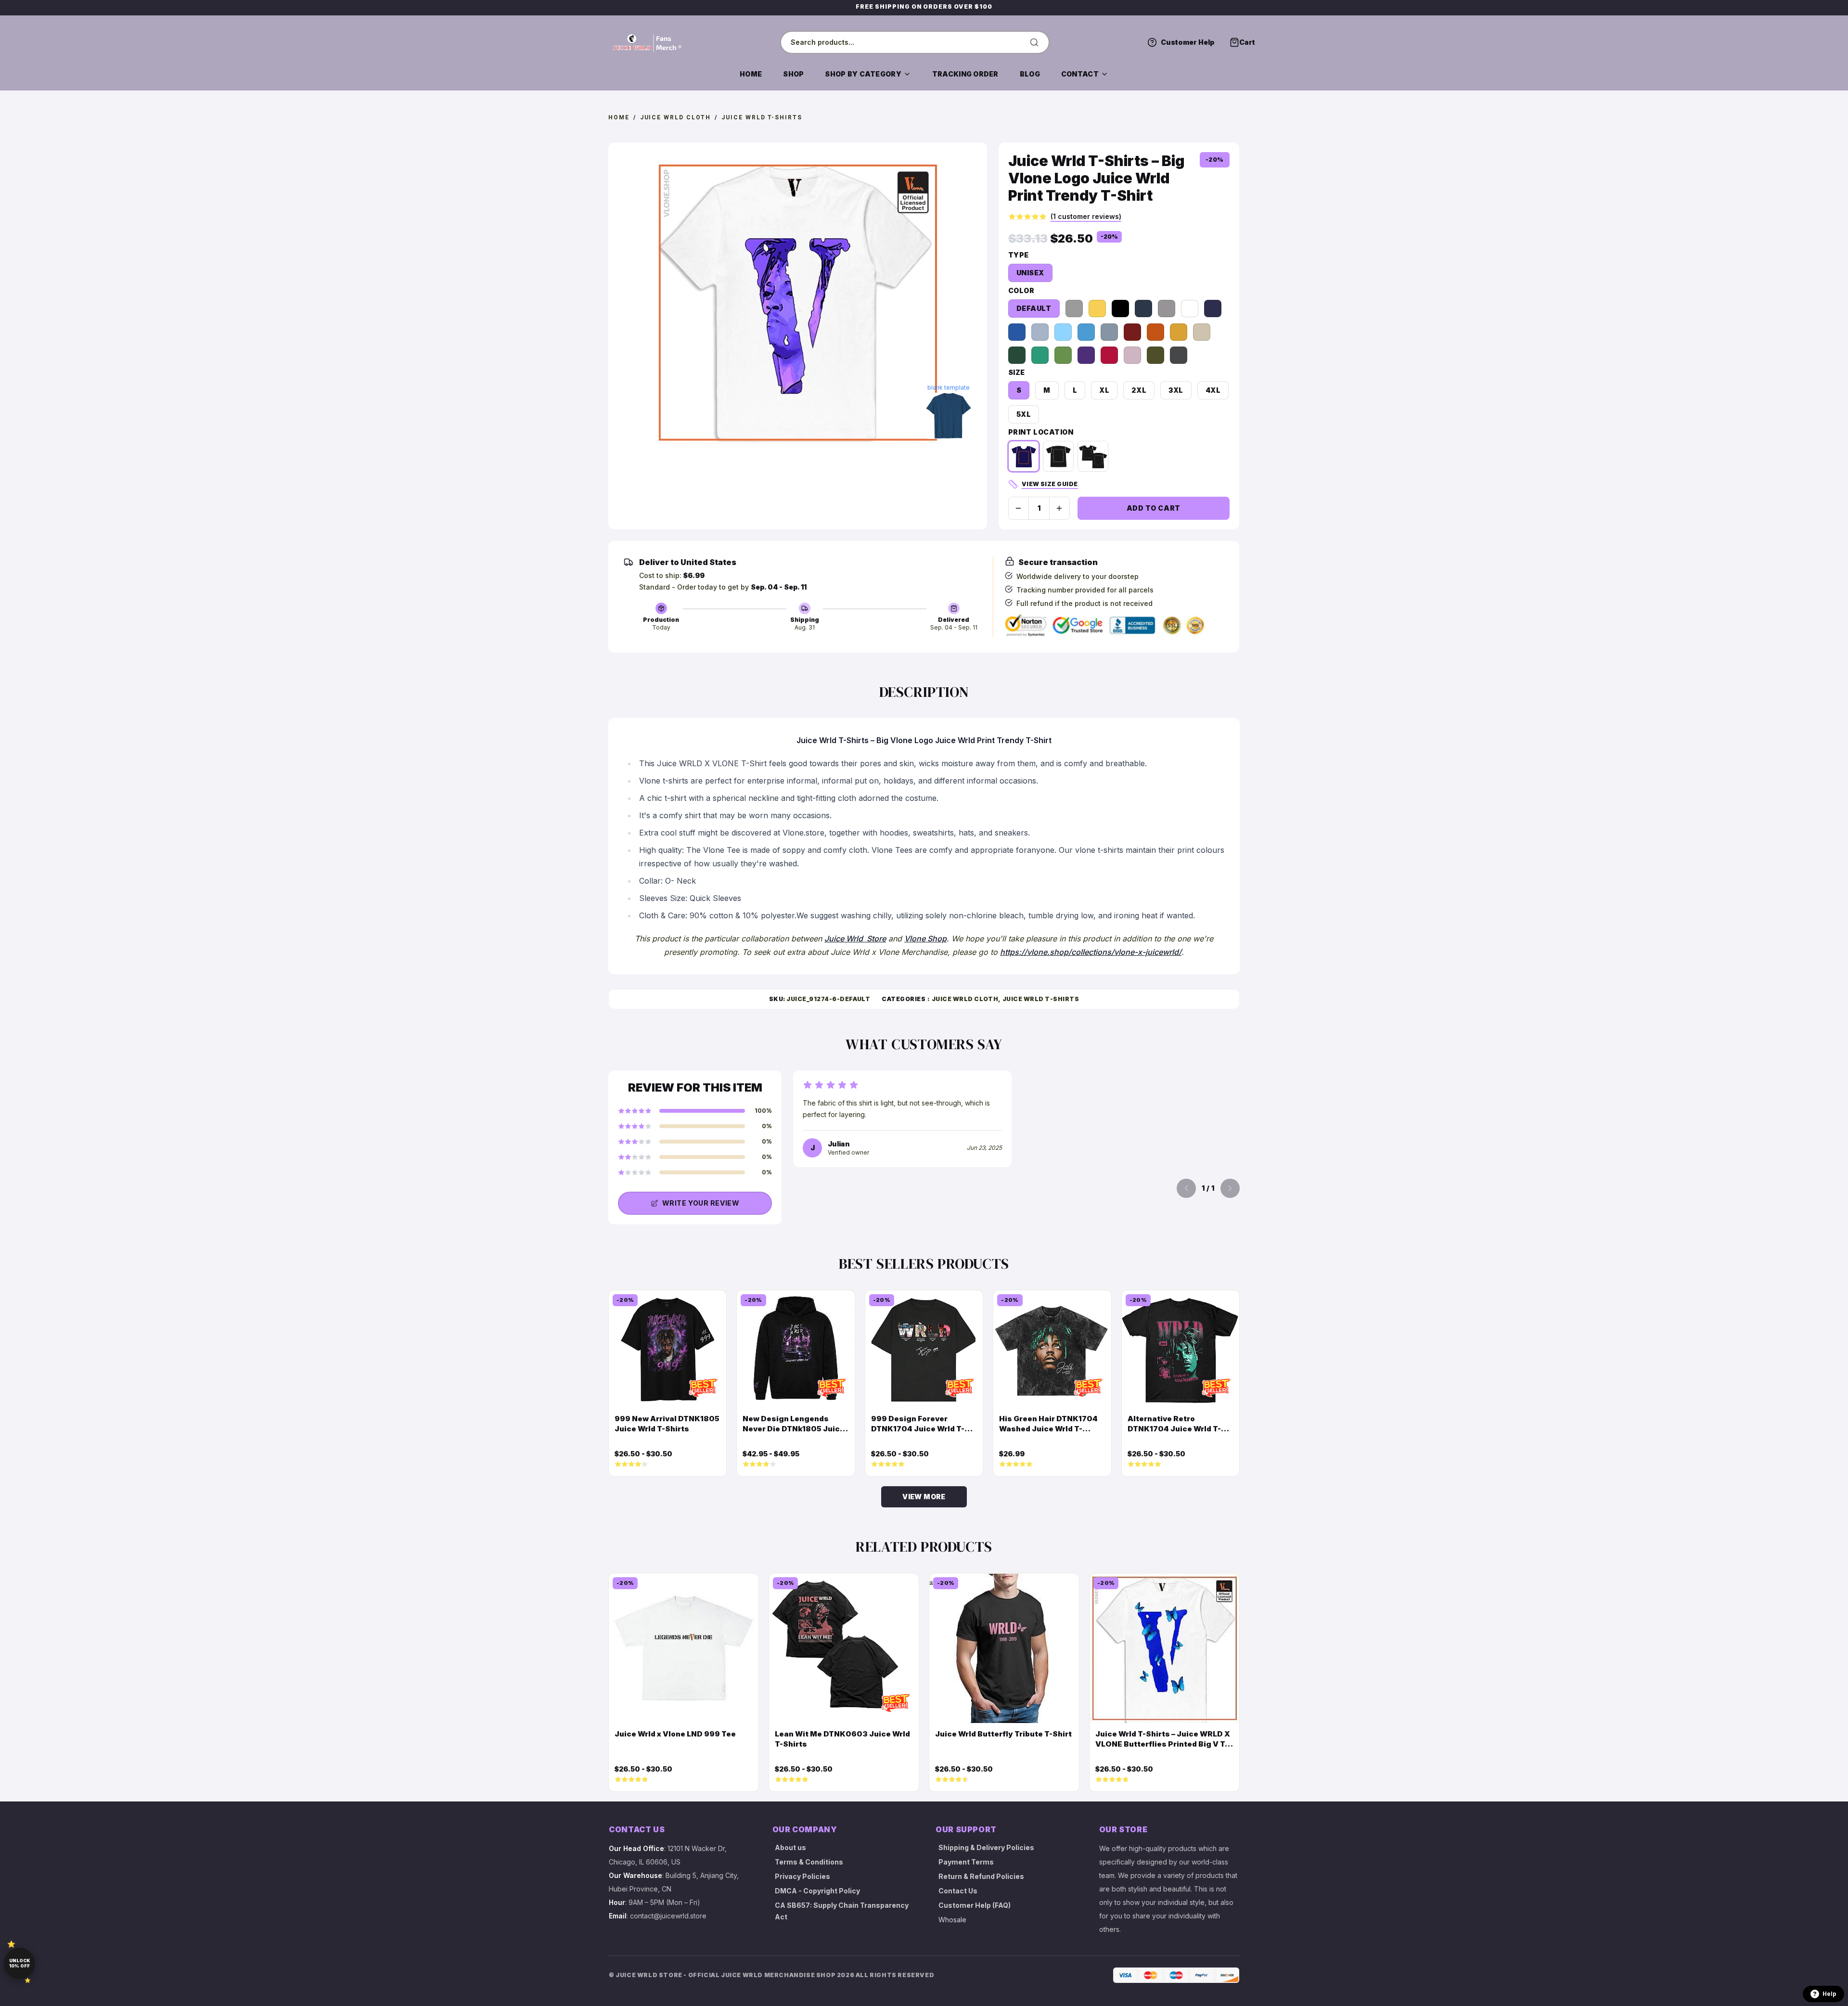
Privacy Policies (802, 1876)
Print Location (1041, 432)
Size (1017, 372)
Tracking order (965, 74)
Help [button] (1829, 1994)
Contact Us (958, 1891)
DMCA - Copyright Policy (817, 1891)
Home (751, 74)
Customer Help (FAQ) (975, 1905)
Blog (1030, 74)
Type (1019, 255)
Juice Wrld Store (855, 939)
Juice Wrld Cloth (676, 117)
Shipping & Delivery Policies (986, 1847)
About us (790, 1847)
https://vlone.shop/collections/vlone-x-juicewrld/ (1091, 952)
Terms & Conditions (809, 1862)
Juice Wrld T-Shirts (762, 117)
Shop (793, 74)
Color (1021, 290)
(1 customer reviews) (1086, 216)
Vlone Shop (925, 939)
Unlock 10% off (19, 1963)
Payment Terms (966, 1862)
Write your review (701, 1203)
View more (924, 1497)
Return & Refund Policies (981, 1876)
